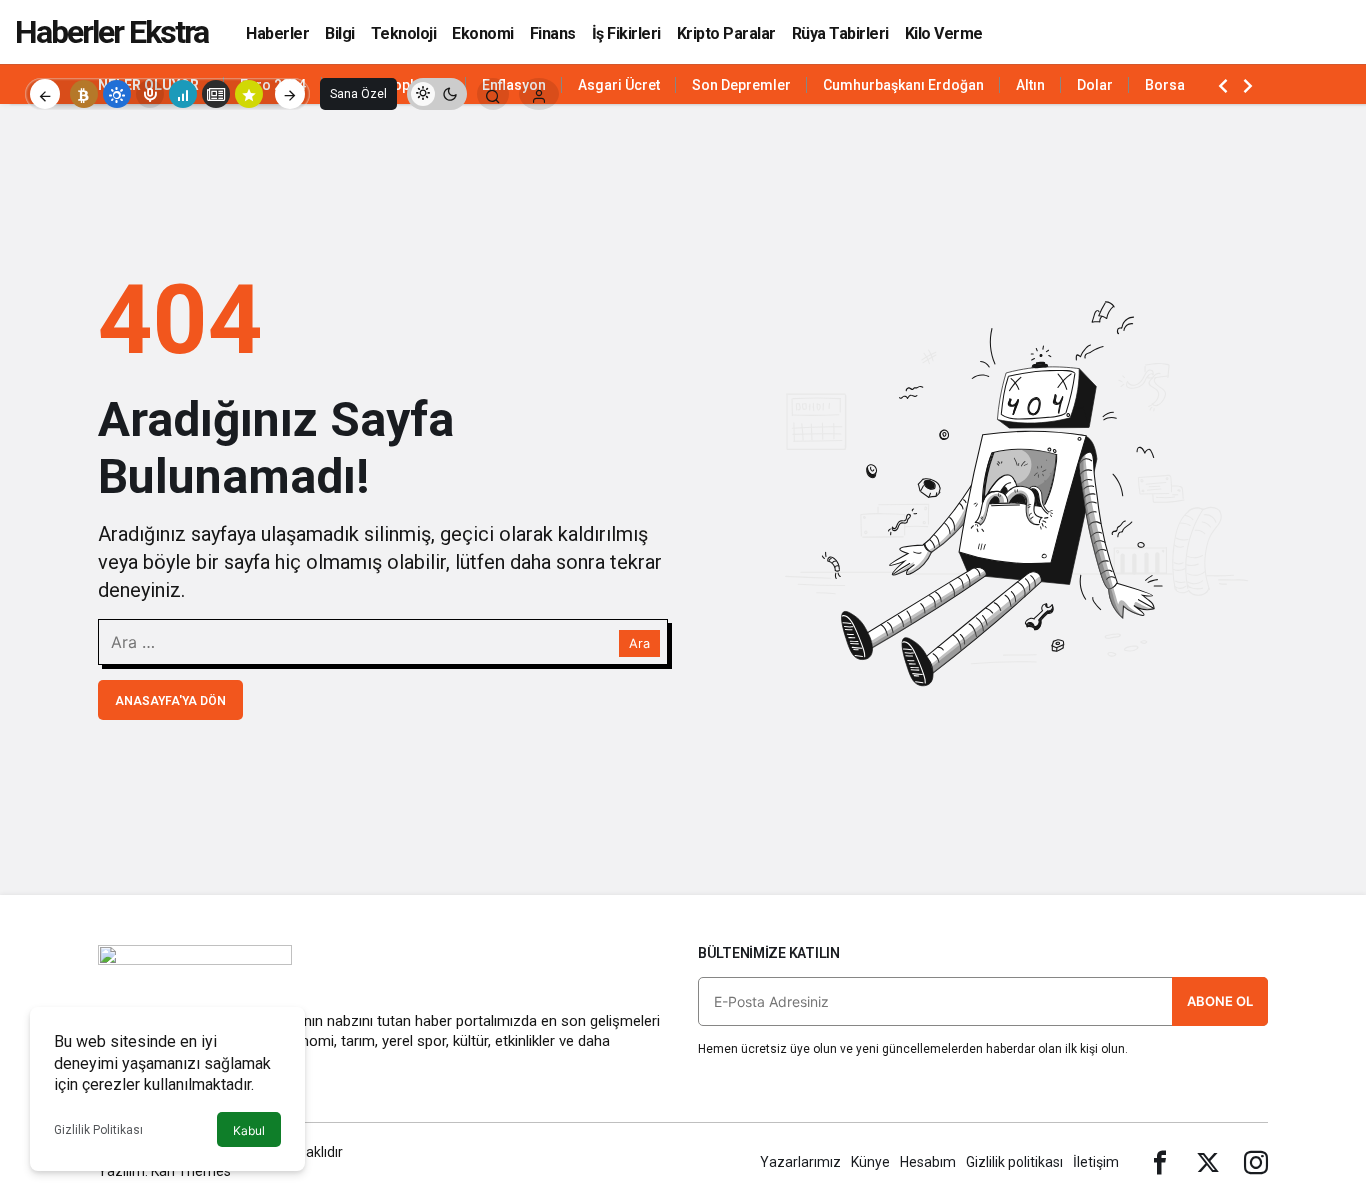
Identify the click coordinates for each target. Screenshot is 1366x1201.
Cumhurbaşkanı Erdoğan (903, 85)
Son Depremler (741, 85)
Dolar (1095, 85)
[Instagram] (1256, 1162)
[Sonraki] (290, 94)
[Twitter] (1208, 1162)
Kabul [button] (249, 1130)
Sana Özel (358, 94)
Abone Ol (1220, 1001)
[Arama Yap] (493, 94)
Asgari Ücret (619, 85)
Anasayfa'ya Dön (170, 701)
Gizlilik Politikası (98, 1130)
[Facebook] (1160, 1162)
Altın (1030, 85)
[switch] (437, 94)
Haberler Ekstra (111, 32)
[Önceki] (45, 94)
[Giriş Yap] (539, 94)
